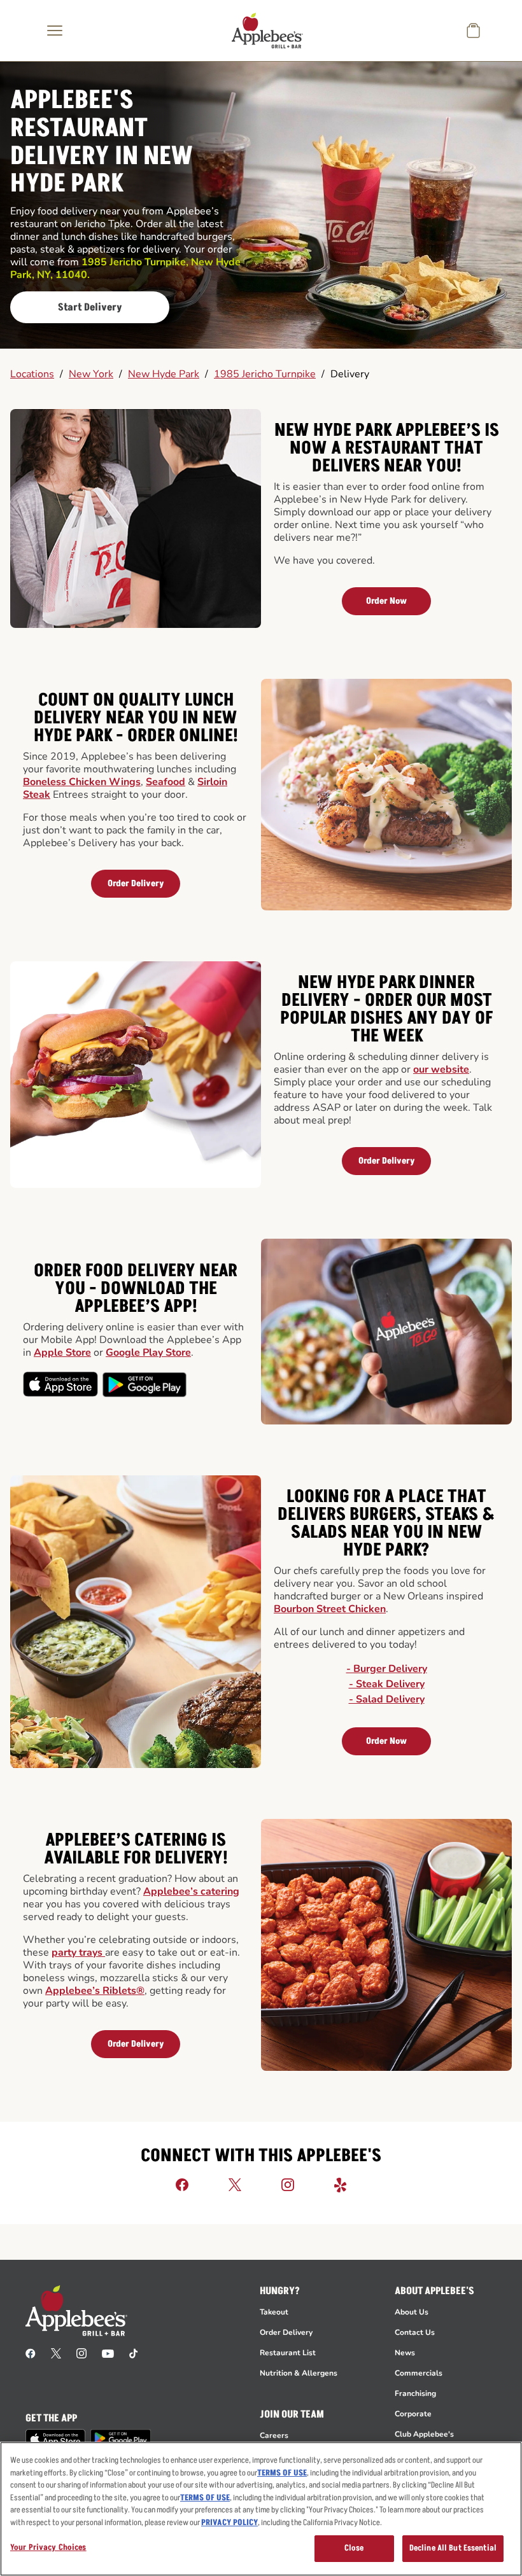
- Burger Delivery (387, 1669)
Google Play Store (148, 1353)
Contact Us (415, 2332)
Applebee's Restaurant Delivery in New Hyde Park (102, 143)
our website (441, 1069)
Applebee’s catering (191, 1891)
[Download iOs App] (61, 1384)
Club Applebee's (424, 2434)
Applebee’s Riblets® (95, 1991)
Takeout (274, 2312)
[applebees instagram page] (81, 2353)
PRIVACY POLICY (229, 2523)
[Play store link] (121, 2438)
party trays (78, 1953)
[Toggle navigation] (55, 31)
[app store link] (55, 2439)
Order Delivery (136, 883)
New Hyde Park (164, 374)
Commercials (419, 2373)
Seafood (166, 782)
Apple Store (62, 1353)
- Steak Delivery (387, 1684)
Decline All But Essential (453, 2548)
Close (354, 2548)
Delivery (350, 374)
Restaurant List (288, 2353)
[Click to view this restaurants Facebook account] (182, 2184)
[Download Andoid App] (145, 1384)
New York (91, 374)
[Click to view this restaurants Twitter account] (235, 2184)
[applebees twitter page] (56, 2353)
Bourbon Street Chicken (330, 1609)
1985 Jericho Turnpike (265, 374)
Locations (32, 374)
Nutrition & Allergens (299, 2373)
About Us (412, 2312)
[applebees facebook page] (31, 2353)
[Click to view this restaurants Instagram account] (288, 2184)
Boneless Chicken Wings (82, 782)
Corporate (413, 2414)
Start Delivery (90, 307)
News (405, 2353)
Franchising (415, 2393)
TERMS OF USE (282, 2473)
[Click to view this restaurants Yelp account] (341, 2184)
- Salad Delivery (387, 1699)
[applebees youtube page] (108, 2353)
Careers (274, 2435)
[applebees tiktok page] (133, 2353)
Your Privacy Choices (48, 2547)
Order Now (386, 601)
